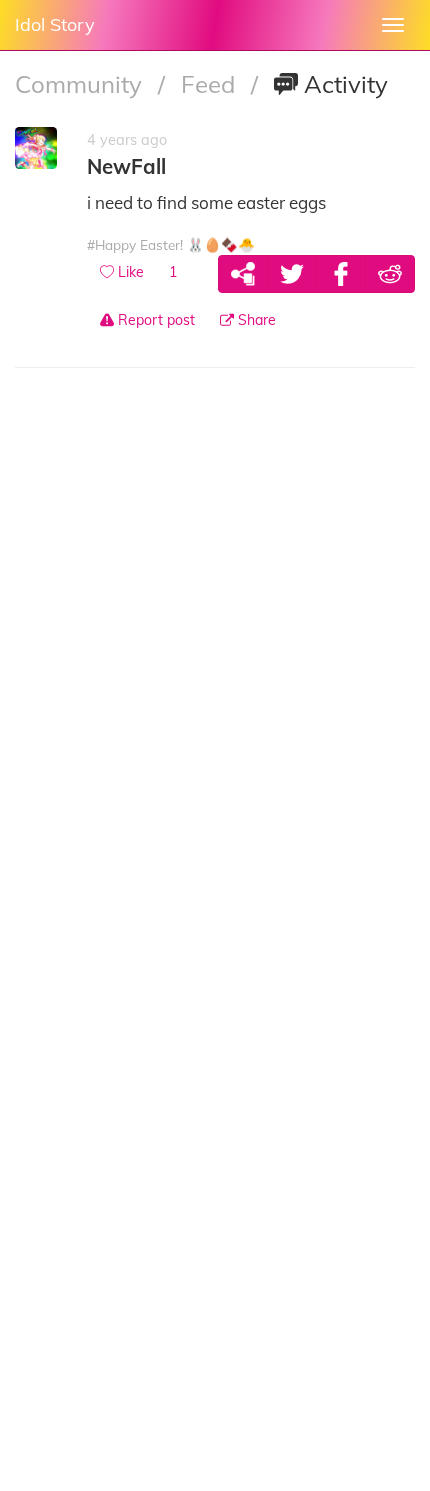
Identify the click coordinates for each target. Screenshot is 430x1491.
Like (129, 272)
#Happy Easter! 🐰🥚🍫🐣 (171, 244)
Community (81, 84)
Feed (211, 84)
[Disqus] (215, 666)
